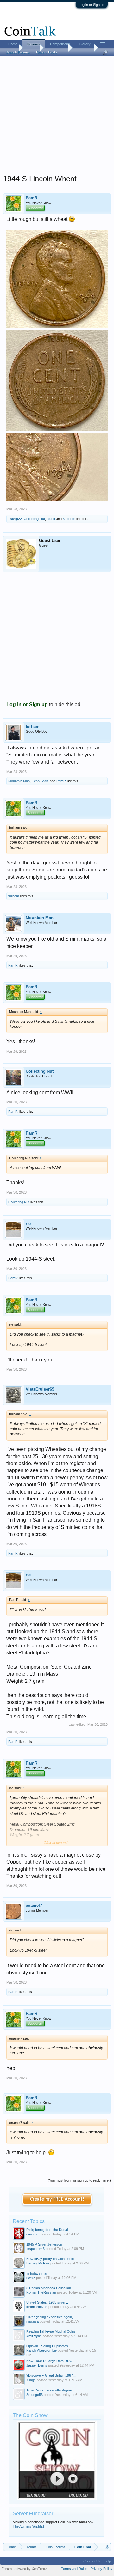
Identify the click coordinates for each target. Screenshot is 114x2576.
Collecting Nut (34, 519)
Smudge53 (35, 2395)
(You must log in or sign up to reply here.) (79, 2180)
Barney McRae (38, 2263)
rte (28, 1224)
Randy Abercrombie (41, 2350)
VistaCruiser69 (40, 1389)
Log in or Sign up (92, 5)
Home (13, 44)
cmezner (33, 2234)
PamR (32, 198)
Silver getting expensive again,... (51, 2317)
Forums (34, 44)
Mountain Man (19, 781)
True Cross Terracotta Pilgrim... (51, 2390)
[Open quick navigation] (107, 2547)
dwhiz (31, 2278)
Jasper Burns (37, 2365)
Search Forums (18, 52)
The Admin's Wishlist (28, 2526)
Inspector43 (35, 2249)
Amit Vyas (34, 2336)
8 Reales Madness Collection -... (51, 2288)
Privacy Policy (101, 2569)
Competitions (60, 44)
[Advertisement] (57, 117)
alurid (51, 519)
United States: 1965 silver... (47, 2302)
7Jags (31, 2380)
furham (33, 727)
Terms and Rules (74, 2569)
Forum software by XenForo (24, 2569)
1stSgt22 (15, 519)
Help (107, 2561)
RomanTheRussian (41, 2292)
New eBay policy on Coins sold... (51, 2259)
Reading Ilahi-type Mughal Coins (51, 2331)
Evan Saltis (40, 781)
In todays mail (37, 2273)
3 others (69, 519)
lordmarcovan (37, 2307)
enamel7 (34, 1905)
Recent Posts (47, 52)
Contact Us (92, 2561)
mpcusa (32, 2321)
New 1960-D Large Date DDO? (50, 2361)
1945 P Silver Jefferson (44, 2244)
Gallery (85, 44)
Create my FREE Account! (57, 2199)
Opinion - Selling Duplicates (47, 2346)
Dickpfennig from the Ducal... (48, 2230)
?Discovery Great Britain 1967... (51, 2375)
